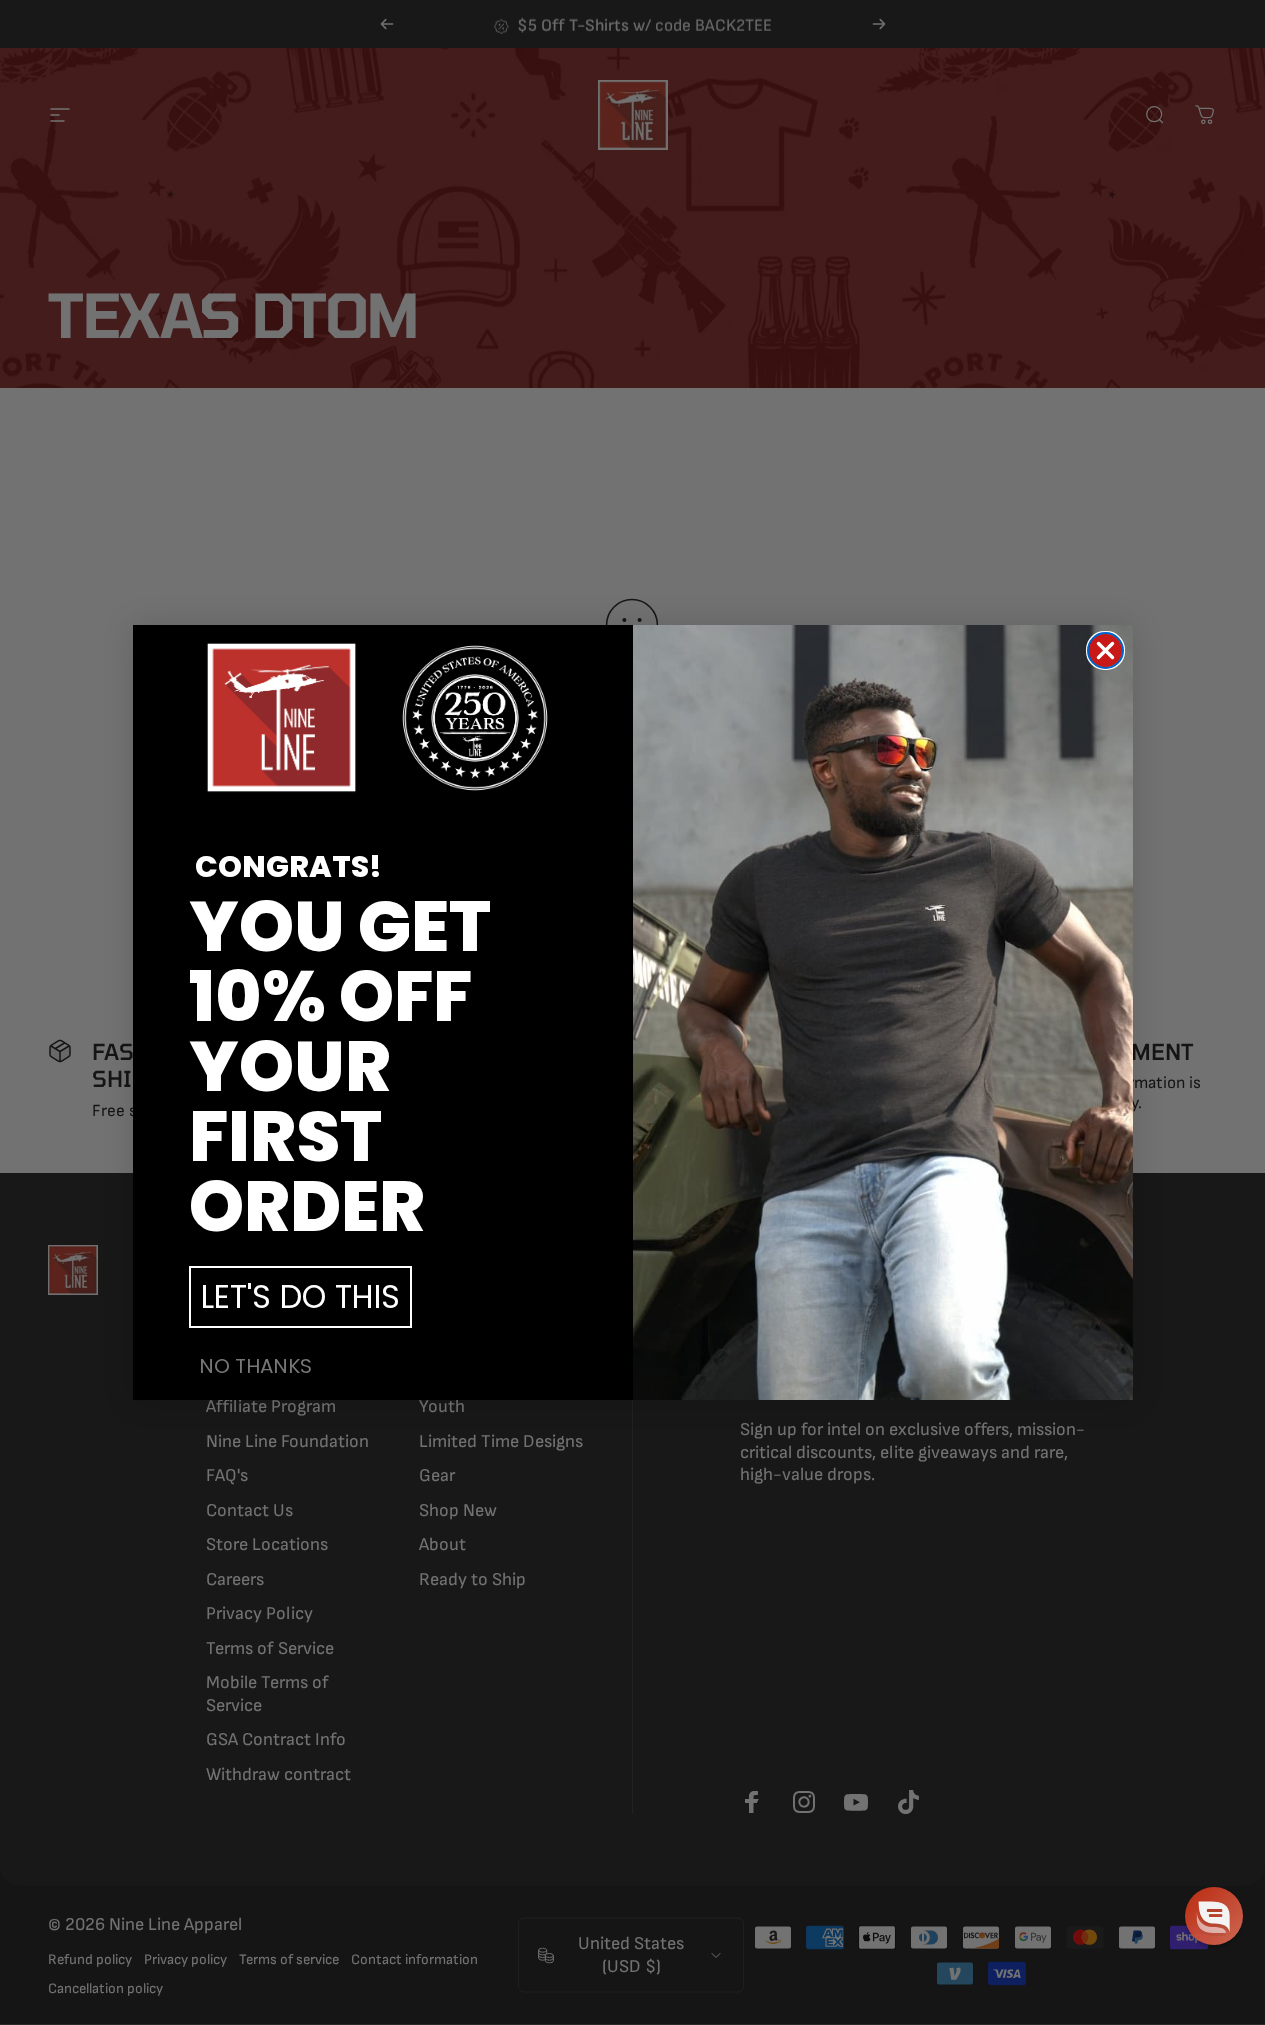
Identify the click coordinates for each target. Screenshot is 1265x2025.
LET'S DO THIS (300, 1296)
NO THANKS (255, 1366)
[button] (1214, 1916)
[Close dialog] (1105, 650)
